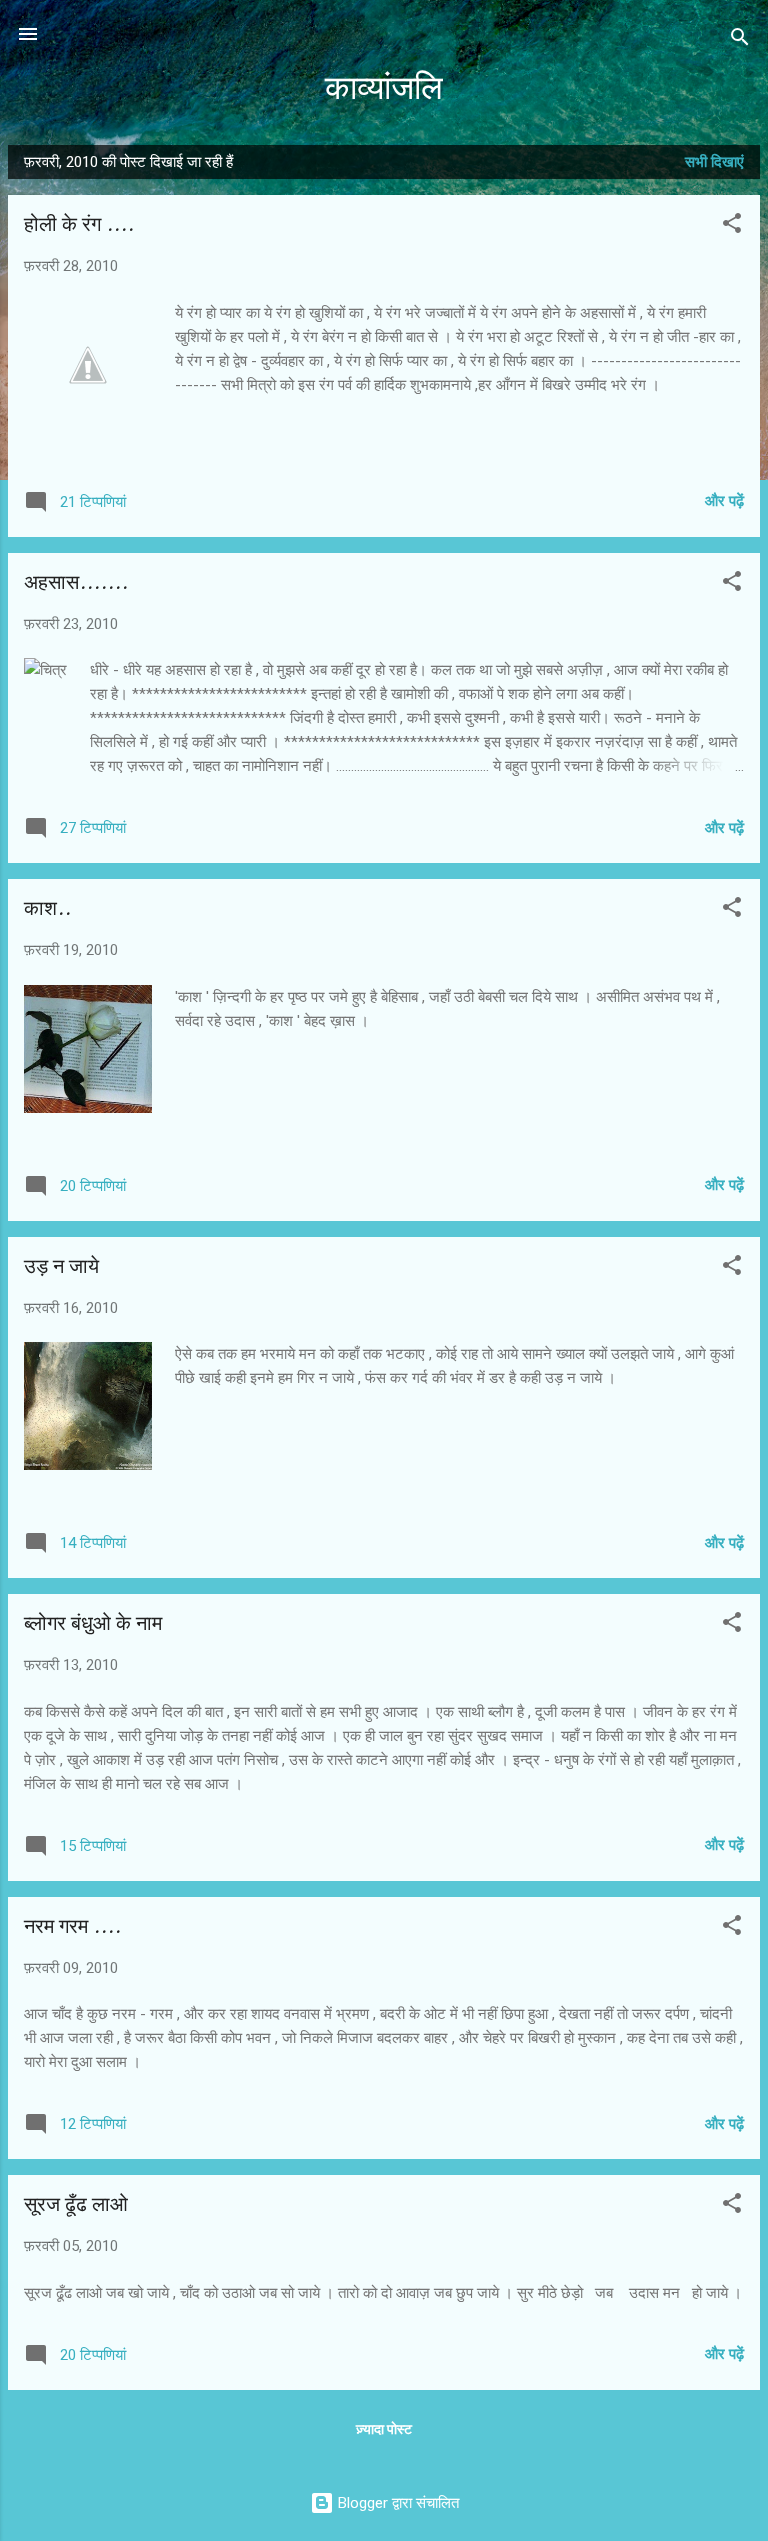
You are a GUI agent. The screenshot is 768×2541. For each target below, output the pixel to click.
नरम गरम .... (72, 1926)
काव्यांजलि (384, 88)
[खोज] (740, 40)
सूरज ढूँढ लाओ (76, 2204)
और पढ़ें (724, 501)
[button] (732, 226)
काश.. (47, 908)
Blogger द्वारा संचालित (396, 2503)
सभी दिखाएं (714, 162)
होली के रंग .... (79, 224)
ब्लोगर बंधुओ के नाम (93, 1623)
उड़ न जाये (61, 1266)
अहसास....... (76, 582)
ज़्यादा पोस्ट (384, 2429)
